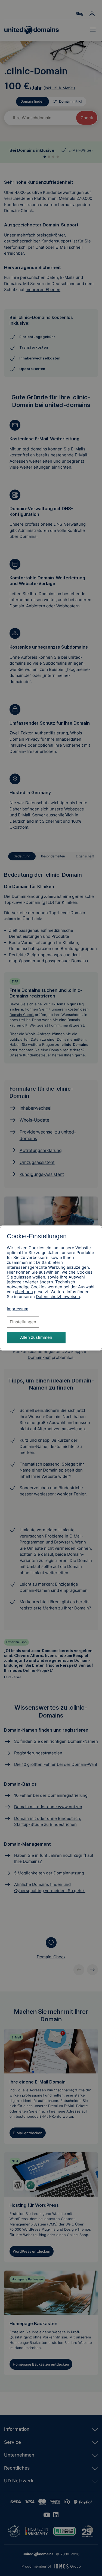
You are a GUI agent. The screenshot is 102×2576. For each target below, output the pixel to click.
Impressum (18, 1309)
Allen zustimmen (36, 1337)
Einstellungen (23, 1322)
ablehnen (24, 1292)
